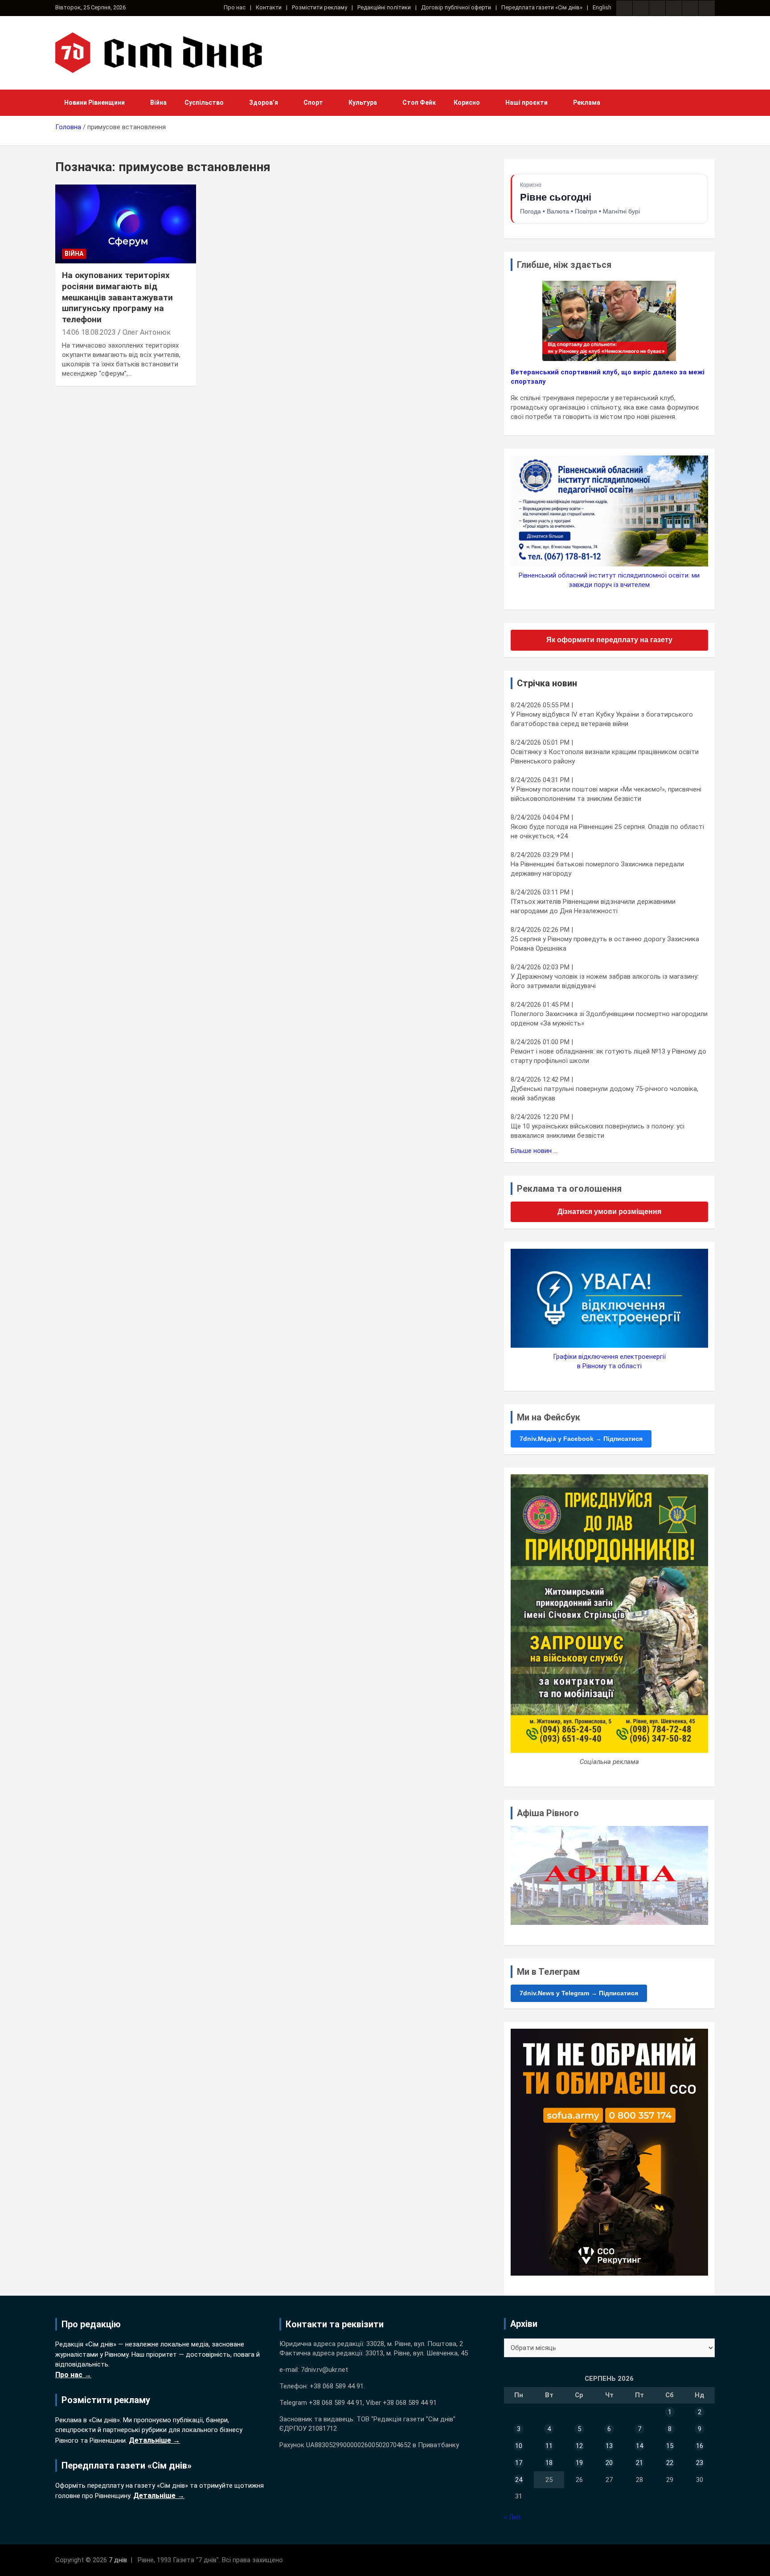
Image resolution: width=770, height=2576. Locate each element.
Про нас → (73, 2375)
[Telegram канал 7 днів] (690, 8)
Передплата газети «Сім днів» (542, 7)
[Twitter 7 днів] (674, 8)
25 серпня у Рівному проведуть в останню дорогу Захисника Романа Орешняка (605, 944)
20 (609, 2463)
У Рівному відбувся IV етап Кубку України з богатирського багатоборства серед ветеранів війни (602, 719)
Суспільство (204, 103)
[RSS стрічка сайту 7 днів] (657, 8)
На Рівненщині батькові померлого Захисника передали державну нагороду (597, 869)
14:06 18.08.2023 (89, 332)
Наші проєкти (526, 103)
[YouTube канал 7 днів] (707, 8)
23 (700, 2463)
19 (579, 2463)
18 (549, 2463)
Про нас (235, 7)
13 (609, 2446)
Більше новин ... (534, 1151)
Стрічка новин (547, 683)
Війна (158, 103)
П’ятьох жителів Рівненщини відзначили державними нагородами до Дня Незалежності (593, 906)
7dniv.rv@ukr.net (324, 2370)
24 (519, 2480)
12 (579, 2446)
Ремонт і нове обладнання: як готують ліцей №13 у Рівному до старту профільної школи (608, 1056)
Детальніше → (154, 2440)
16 (700, 2446)
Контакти (269, 7)
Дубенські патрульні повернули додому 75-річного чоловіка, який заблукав (604, 1093)
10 (519, 2446)
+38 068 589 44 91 (337, 2386)
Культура (363, 103)
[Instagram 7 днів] (641, 8)
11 (549, 2446)
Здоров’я (264, 103)
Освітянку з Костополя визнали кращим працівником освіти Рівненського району (605, 757)
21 (639, 2463)
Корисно (467, 103)
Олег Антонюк (147, 332)
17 (519, 2463)
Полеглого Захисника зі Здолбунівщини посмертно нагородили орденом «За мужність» (609, 1019)
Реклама (587, 103)
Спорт (313, 103)
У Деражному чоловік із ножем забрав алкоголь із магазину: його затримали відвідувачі (605, 981)
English (602, 7)
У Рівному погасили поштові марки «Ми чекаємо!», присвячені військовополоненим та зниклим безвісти (606, 794)
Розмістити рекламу (319, 7)
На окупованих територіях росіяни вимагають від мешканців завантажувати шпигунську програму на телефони (117, 297)
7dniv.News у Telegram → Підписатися (579, 1993)
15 (670, 2446)
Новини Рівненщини (94, 103)
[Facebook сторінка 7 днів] (624, 8)
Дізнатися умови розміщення (609, 1212)
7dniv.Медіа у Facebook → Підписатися (581, 1439)
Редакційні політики (384, 7)
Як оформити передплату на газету (609, 640)
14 (639, 2446)
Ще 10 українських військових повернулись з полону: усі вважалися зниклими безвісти (598, 1131)
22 (670, 2463)
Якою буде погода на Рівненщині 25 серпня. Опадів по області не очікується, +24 (607, 831)
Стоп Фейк (419, 103)
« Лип (512, 2517)
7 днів (118, 2560)
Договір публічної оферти (456, 7)
